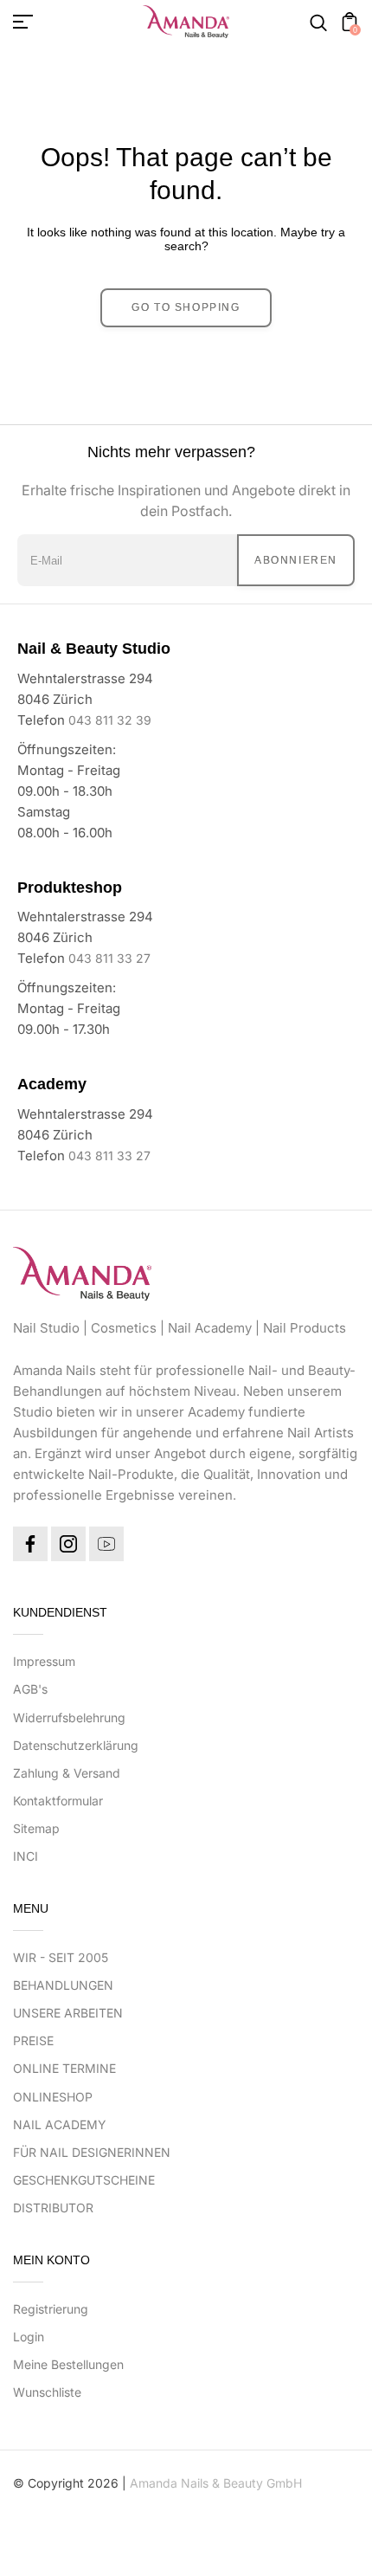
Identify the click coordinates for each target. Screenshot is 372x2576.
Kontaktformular (58, 1801)
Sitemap (36, 1828)
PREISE (33, 2040)
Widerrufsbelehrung (69, 1717)
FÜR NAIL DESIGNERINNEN (92, 2152)
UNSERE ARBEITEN (68, 2013)
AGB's (30, 1689)
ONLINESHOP (53, 2097)
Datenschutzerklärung (76, 1745)
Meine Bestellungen (68, 2364)
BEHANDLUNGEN (63, 1985)
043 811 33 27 (109, 958)
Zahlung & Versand (67, 1773)
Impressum (44, 1661)
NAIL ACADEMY (60, 2124)
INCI (26, 1856)
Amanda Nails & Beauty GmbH (216, 2483)
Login (29, 2337)
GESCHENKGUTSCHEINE (84, 2180)
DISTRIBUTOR (53, 2208)
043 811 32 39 (110, 720)
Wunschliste (47, 2392)
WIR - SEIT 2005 (61, 1957)
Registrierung (51, 2309)
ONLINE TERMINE (64, 2068)
